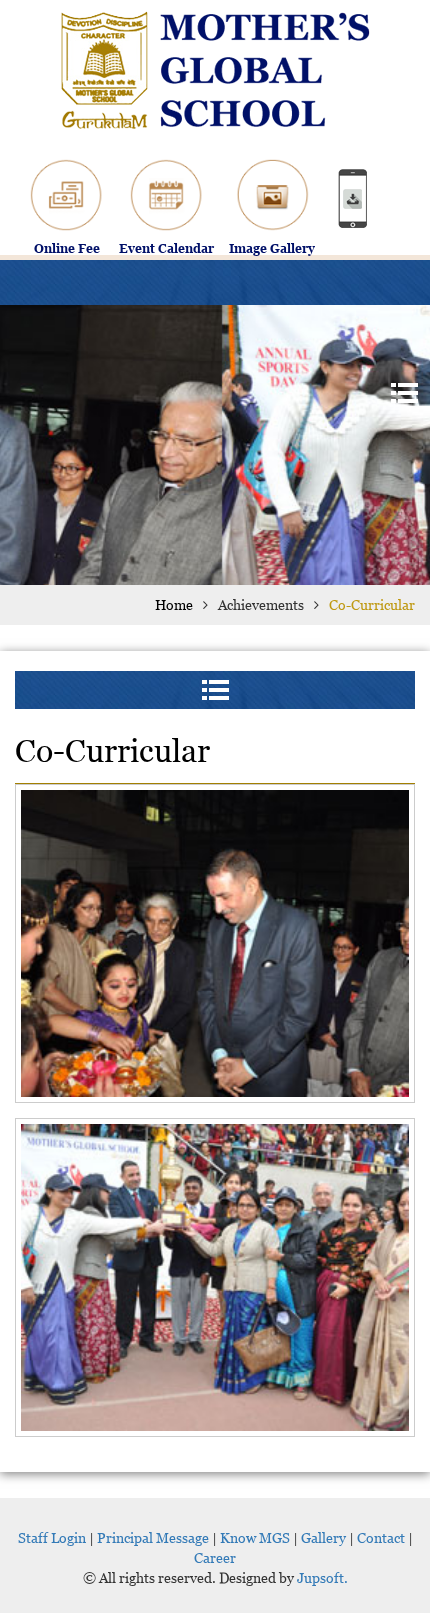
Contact (381, 1537)
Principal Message (153, 1537)
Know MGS (255, 1537)
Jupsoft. (321, 1577)
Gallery (323, 1537)
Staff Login (52, 1537)
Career (215, 1557)
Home (174, 604)
